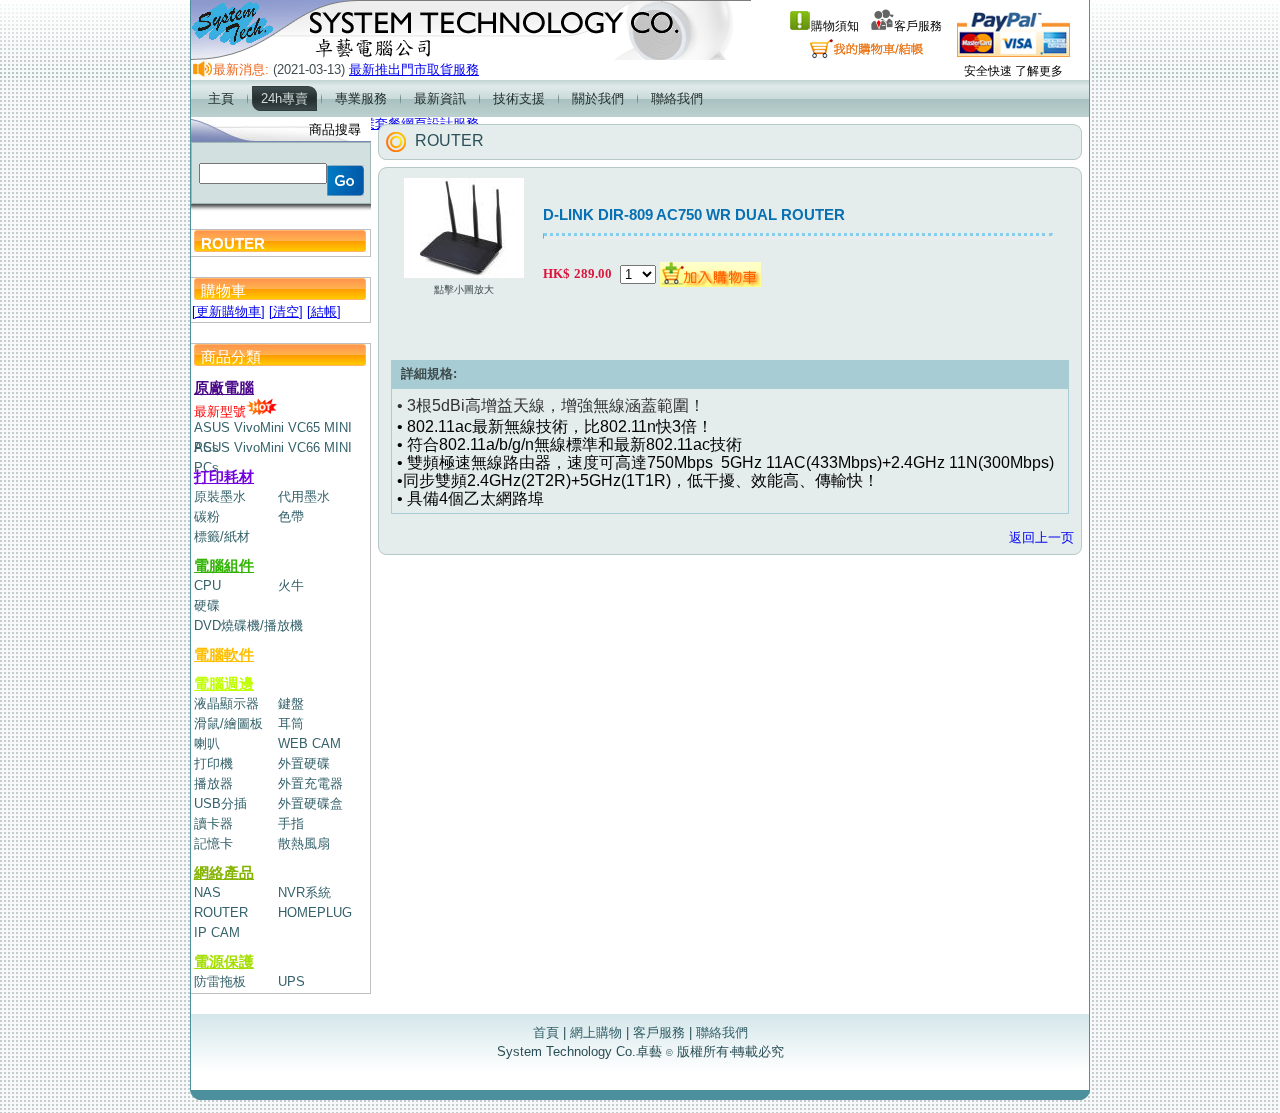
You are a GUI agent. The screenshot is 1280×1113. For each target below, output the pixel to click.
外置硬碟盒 (310, 803)
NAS (207, 892)
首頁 (546, 1032)
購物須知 (835, 26)
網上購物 (596, 1032)
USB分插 (220, 803)
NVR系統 (304, 892)
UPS (291, 981)
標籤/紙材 (222, 536)
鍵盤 (291, 703)
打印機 (213, 763)
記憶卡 (213, 843)
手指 (291, 823)
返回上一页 (1041, 537)
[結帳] (324, 311)
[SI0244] (710, 273)
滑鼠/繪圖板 (228, 723)
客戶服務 (918, 26)
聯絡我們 (722, 1032)
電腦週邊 (224, 683)
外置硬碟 (304, 763)
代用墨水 (304, 496)
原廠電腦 (224, 387)
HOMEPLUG (315, 912)
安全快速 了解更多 (1013, 71)
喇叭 (207, 743)
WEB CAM (309, 743)
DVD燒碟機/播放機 (248, 625)
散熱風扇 (304, 843)
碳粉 (207, 516)
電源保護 (224, 961)
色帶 (291, 516)
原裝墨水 (220, 496)
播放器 (213, 783)
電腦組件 (224, 565)
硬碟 (207, 605)
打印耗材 (224, 476)
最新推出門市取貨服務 (414, 69)
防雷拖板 (220, 981)
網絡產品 (224, 872)
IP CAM (217, 932)
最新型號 (220, 411)
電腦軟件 (224, 654)
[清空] (286, 311)
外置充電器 (310, 783)
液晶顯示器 (226, 703)
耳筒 (291, 723)
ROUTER (221, 912)
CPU (207, 585)
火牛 (291, 585)
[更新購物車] (228, 311)
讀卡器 (213, 823)
